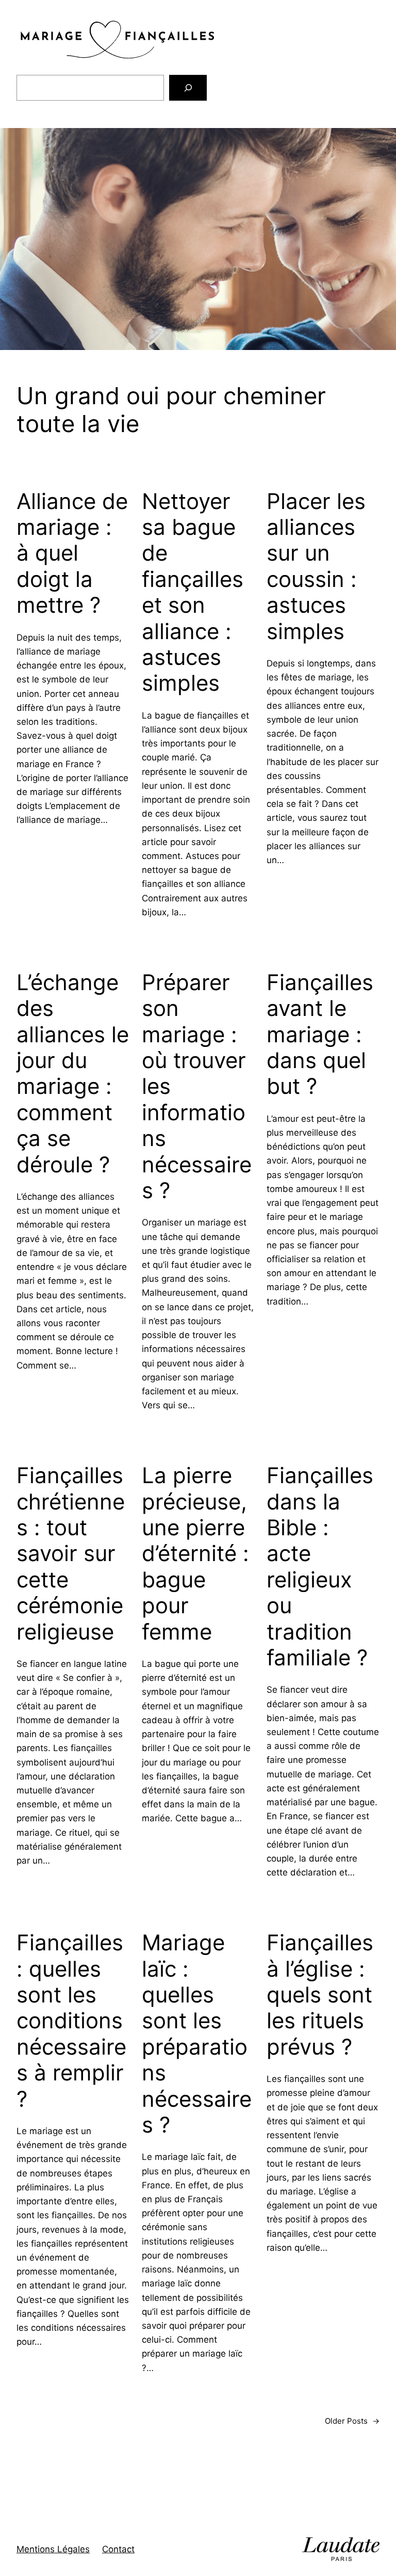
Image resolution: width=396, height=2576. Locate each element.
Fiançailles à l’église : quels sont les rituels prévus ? (320, 1995)
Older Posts (352, 2421)
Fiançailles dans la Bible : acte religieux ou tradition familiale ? (320, 1567)
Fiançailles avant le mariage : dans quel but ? (320, 1035)
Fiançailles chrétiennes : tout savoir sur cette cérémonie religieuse (71, 1553)
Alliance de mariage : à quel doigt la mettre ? (72, 553)
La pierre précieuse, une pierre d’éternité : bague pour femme (195, 1553)
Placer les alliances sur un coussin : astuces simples (316, 566)
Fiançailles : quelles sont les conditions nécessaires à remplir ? (71, 2021)
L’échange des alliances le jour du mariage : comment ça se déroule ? (73, 1074)
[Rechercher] (188, 88)
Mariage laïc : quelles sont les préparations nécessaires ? (197, 2034)
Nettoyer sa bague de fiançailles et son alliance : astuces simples (193, 592)
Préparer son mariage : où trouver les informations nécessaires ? (197, 1086)
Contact (118, 2549)
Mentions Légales (53, 2549)
